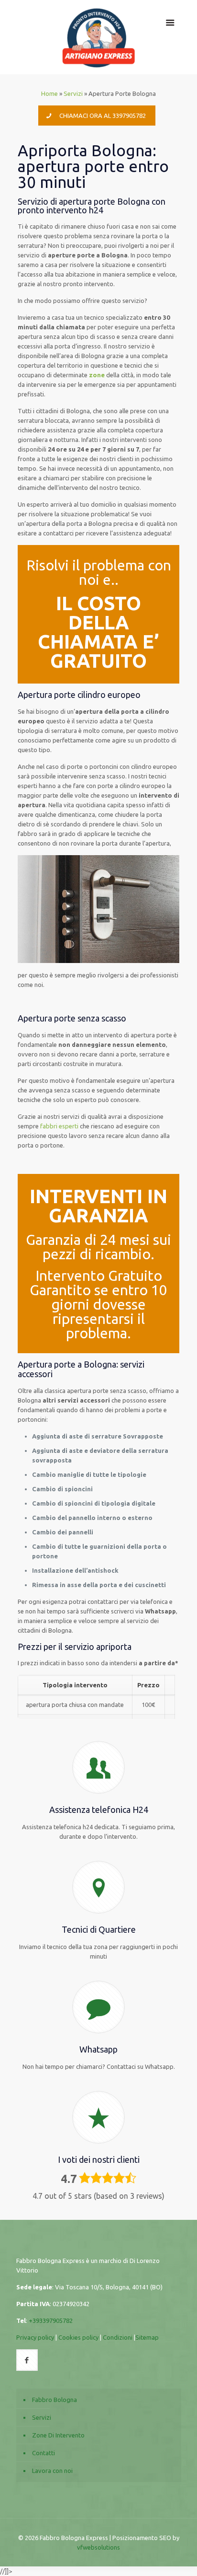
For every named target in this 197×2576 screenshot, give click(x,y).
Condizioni (118, 2337)
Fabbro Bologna (55, 2400)
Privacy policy (35, 2337)
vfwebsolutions (98, 2547)
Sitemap (147, 2337)
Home (49, 93)
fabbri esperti (59, 1126)
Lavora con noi (52, 2471)
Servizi (73, 93)
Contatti (44, 2453)
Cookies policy (78, 2337)
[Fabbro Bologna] (99, 37)
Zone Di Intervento (58, 2435)
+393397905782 (51, 2321)
